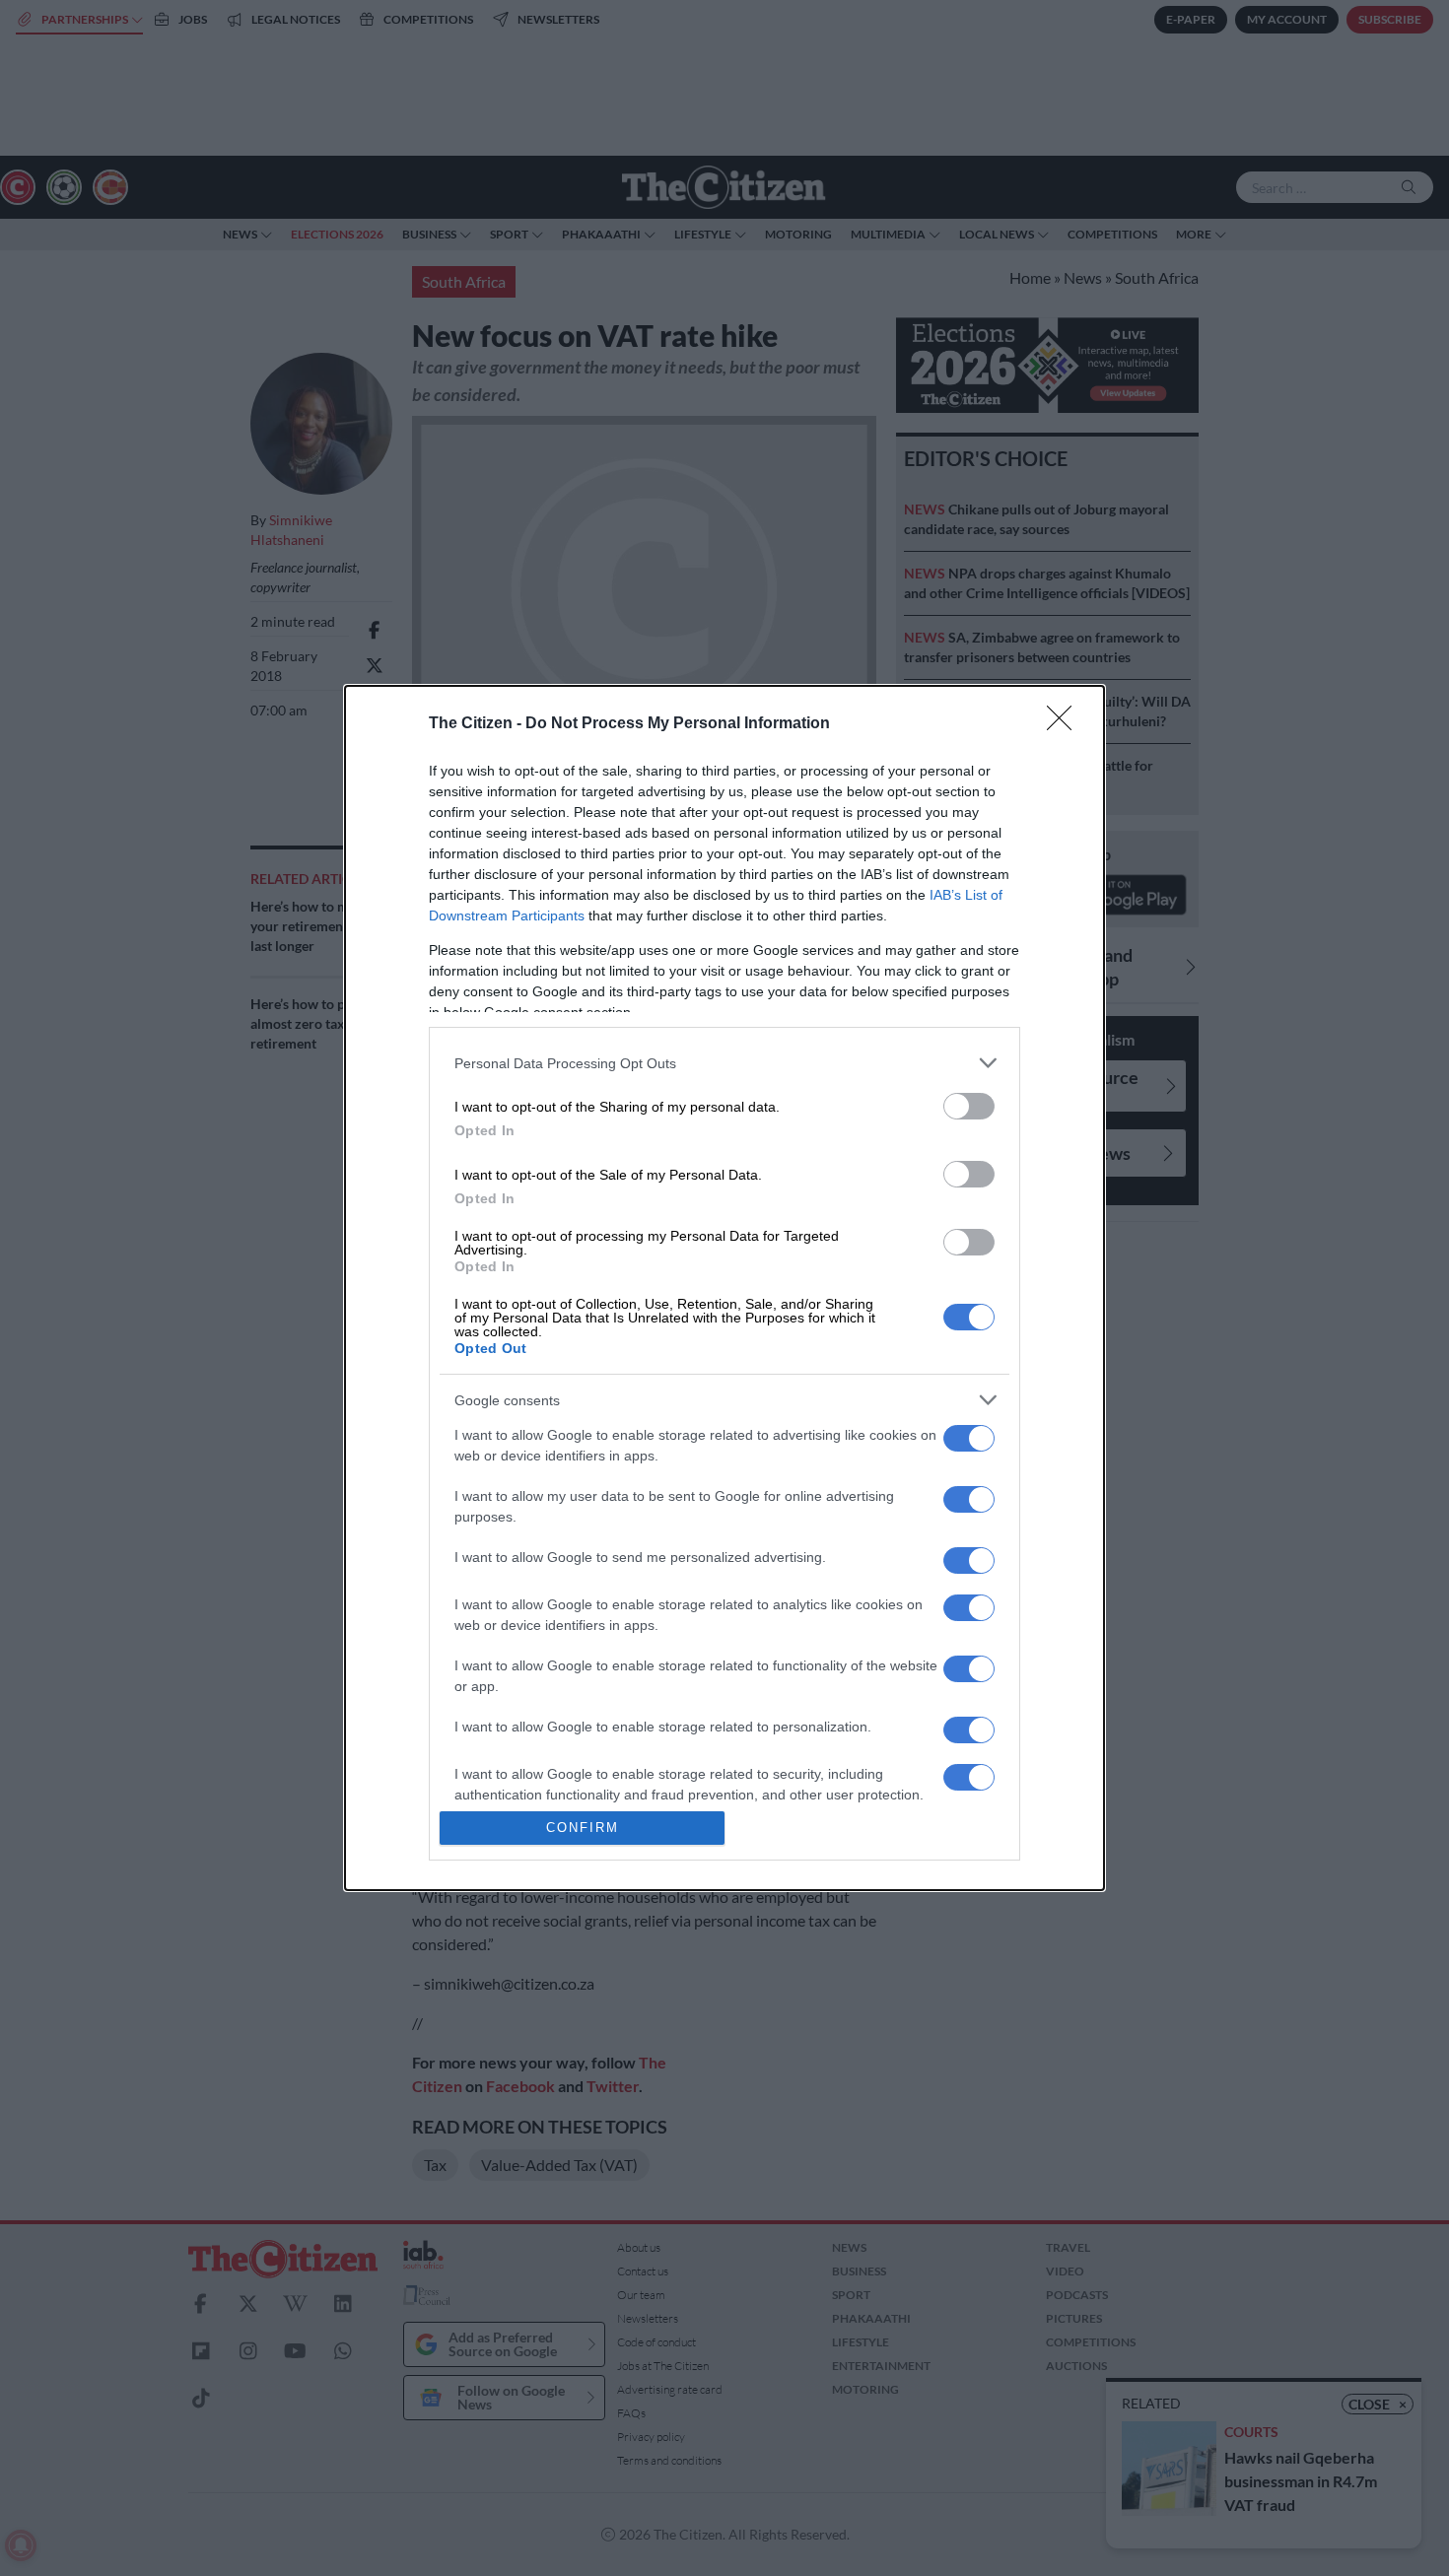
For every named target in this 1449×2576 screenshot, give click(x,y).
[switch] (969, 1106)
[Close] (1066, 724)
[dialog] (724, 1288)
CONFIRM (583, 1828)
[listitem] (724, 1063)
